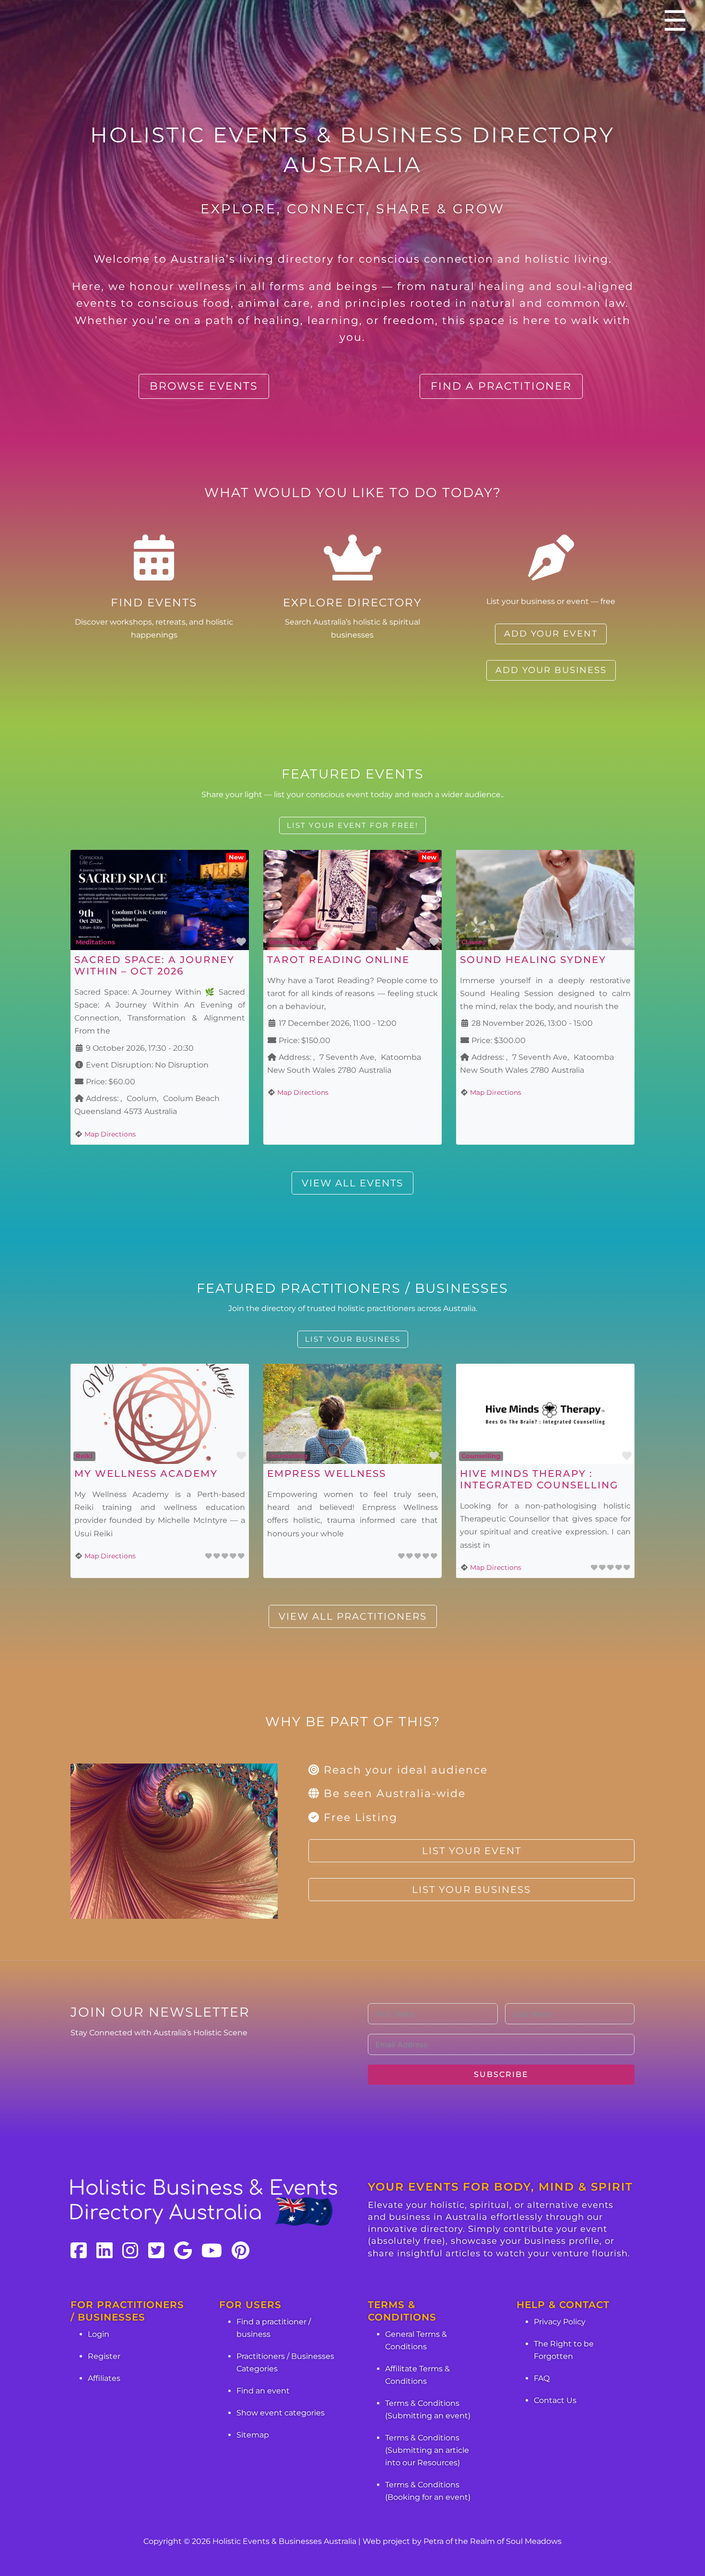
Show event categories (281, 2413)
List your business (353, 1339)
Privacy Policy (560, 2322)
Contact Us (555, 2400)
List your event (472, 1851)
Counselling (288, 1456)
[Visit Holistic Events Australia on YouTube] (212, 2251)
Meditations (95, 942)
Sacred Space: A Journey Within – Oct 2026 (154, 965)
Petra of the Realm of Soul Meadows (493, 2541)
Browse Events (204, 386)
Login (99, 2334)
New (236, 857)
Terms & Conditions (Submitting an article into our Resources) (427, 2450)
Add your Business (551, 670)
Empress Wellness (327, 1474)
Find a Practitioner (501, 386)
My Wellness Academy (146, 1474)
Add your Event (551, 634)
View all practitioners (353, 1616)
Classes (473, 942)
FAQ (542, 2378)
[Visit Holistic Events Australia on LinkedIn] (105, 2251)
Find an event (263, 2391)
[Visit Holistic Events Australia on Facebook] (79, 2251)
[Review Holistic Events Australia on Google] (183, 2251)
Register (104, 2356)
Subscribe (501, 2074)
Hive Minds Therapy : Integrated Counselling (539, 1479)
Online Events (292, 942)
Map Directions (110, 1134)
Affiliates (104, 2378)
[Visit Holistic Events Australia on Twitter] (156, 2251)
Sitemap (253, 2435)
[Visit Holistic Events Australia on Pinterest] (241, 2251)
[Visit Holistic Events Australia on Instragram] (130, 2251)
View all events (352, 1183)
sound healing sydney (533, 960)
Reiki (84, 1456)
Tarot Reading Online (338, 960)
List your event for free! (352, 825)
